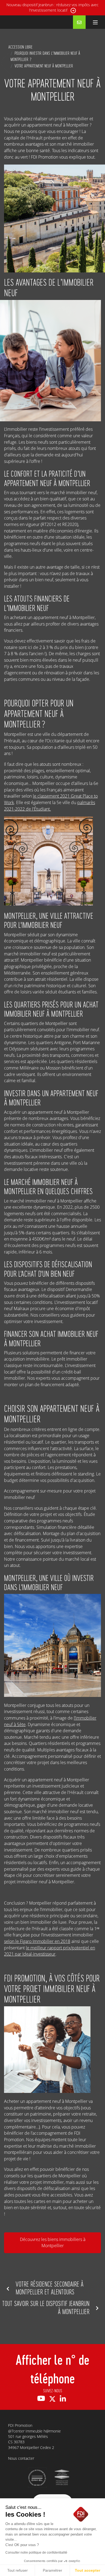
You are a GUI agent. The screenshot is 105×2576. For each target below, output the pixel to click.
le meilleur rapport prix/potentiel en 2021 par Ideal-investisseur (50, 1951)
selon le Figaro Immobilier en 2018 (37, 1941)
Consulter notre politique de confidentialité (36, 2553)
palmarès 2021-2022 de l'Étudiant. (50, 806)
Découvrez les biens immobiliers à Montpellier (53, 2242)
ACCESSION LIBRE (20, 47)
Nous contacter (21, 2458)
